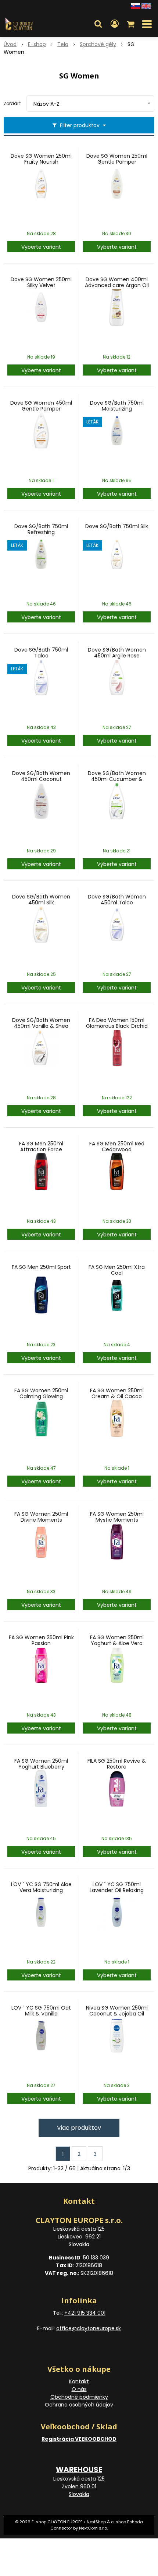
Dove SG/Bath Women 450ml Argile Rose (117, 653)
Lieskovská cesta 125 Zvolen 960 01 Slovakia (79, 2486)
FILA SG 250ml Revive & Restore (117, 1764)
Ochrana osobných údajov (79, 2405)
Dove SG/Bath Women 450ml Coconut (41, 776)
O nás (79, 2389)
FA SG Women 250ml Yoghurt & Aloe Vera (117, 1640)
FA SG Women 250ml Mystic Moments (117, 1517)
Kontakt (79, 2381)
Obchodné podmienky (79, 2397)
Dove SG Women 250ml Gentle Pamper (117, 159)
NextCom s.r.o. (93, 2528)
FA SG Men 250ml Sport (41, 1267)
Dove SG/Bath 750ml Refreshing (41, 529)
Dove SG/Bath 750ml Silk (117, 526)
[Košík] (131, 24)
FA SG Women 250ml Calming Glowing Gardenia (41, 1396)
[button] (98, 24)
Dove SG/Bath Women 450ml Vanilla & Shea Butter (41, 1026)
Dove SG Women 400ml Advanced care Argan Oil (117, 282)
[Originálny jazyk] (135, 6)
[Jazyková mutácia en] (146, 6)
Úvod (10, 44)
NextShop (96, 2522)
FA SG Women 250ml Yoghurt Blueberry (41, 1764)
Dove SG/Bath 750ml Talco (41, 653)
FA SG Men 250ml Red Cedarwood (117, 1146)
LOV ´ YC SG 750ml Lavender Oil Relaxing (117, 1887)
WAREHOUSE (79, 2469)
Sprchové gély (98, 44)
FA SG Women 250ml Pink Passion (41, 1640)
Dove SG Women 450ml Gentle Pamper (41, 406)
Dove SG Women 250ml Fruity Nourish (41, 159)
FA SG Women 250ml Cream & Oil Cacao (117, 1393)
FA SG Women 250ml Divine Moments (41, 1517)
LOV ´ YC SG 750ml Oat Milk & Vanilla (41, 2011)
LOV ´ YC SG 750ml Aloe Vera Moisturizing (41, 1887)
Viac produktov (79, 2128)
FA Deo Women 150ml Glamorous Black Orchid (117, 1023)
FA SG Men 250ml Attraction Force (41, 1146)
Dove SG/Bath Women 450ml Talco (117, 900)
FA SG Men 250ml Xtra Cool (117, 1270)
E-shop (37, 44)
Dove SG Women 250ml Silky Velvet (41, 282)
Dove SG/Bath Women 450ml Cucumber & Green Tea (117, 779)
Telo (63, 44)
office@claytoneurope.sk (89, 2328)
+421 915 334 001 (85, 2313)
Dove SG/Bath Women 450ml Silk (41, 900)
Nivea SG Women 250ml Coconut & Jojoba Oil (117, 2011)
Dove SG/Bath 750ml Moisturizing (117, 406)
